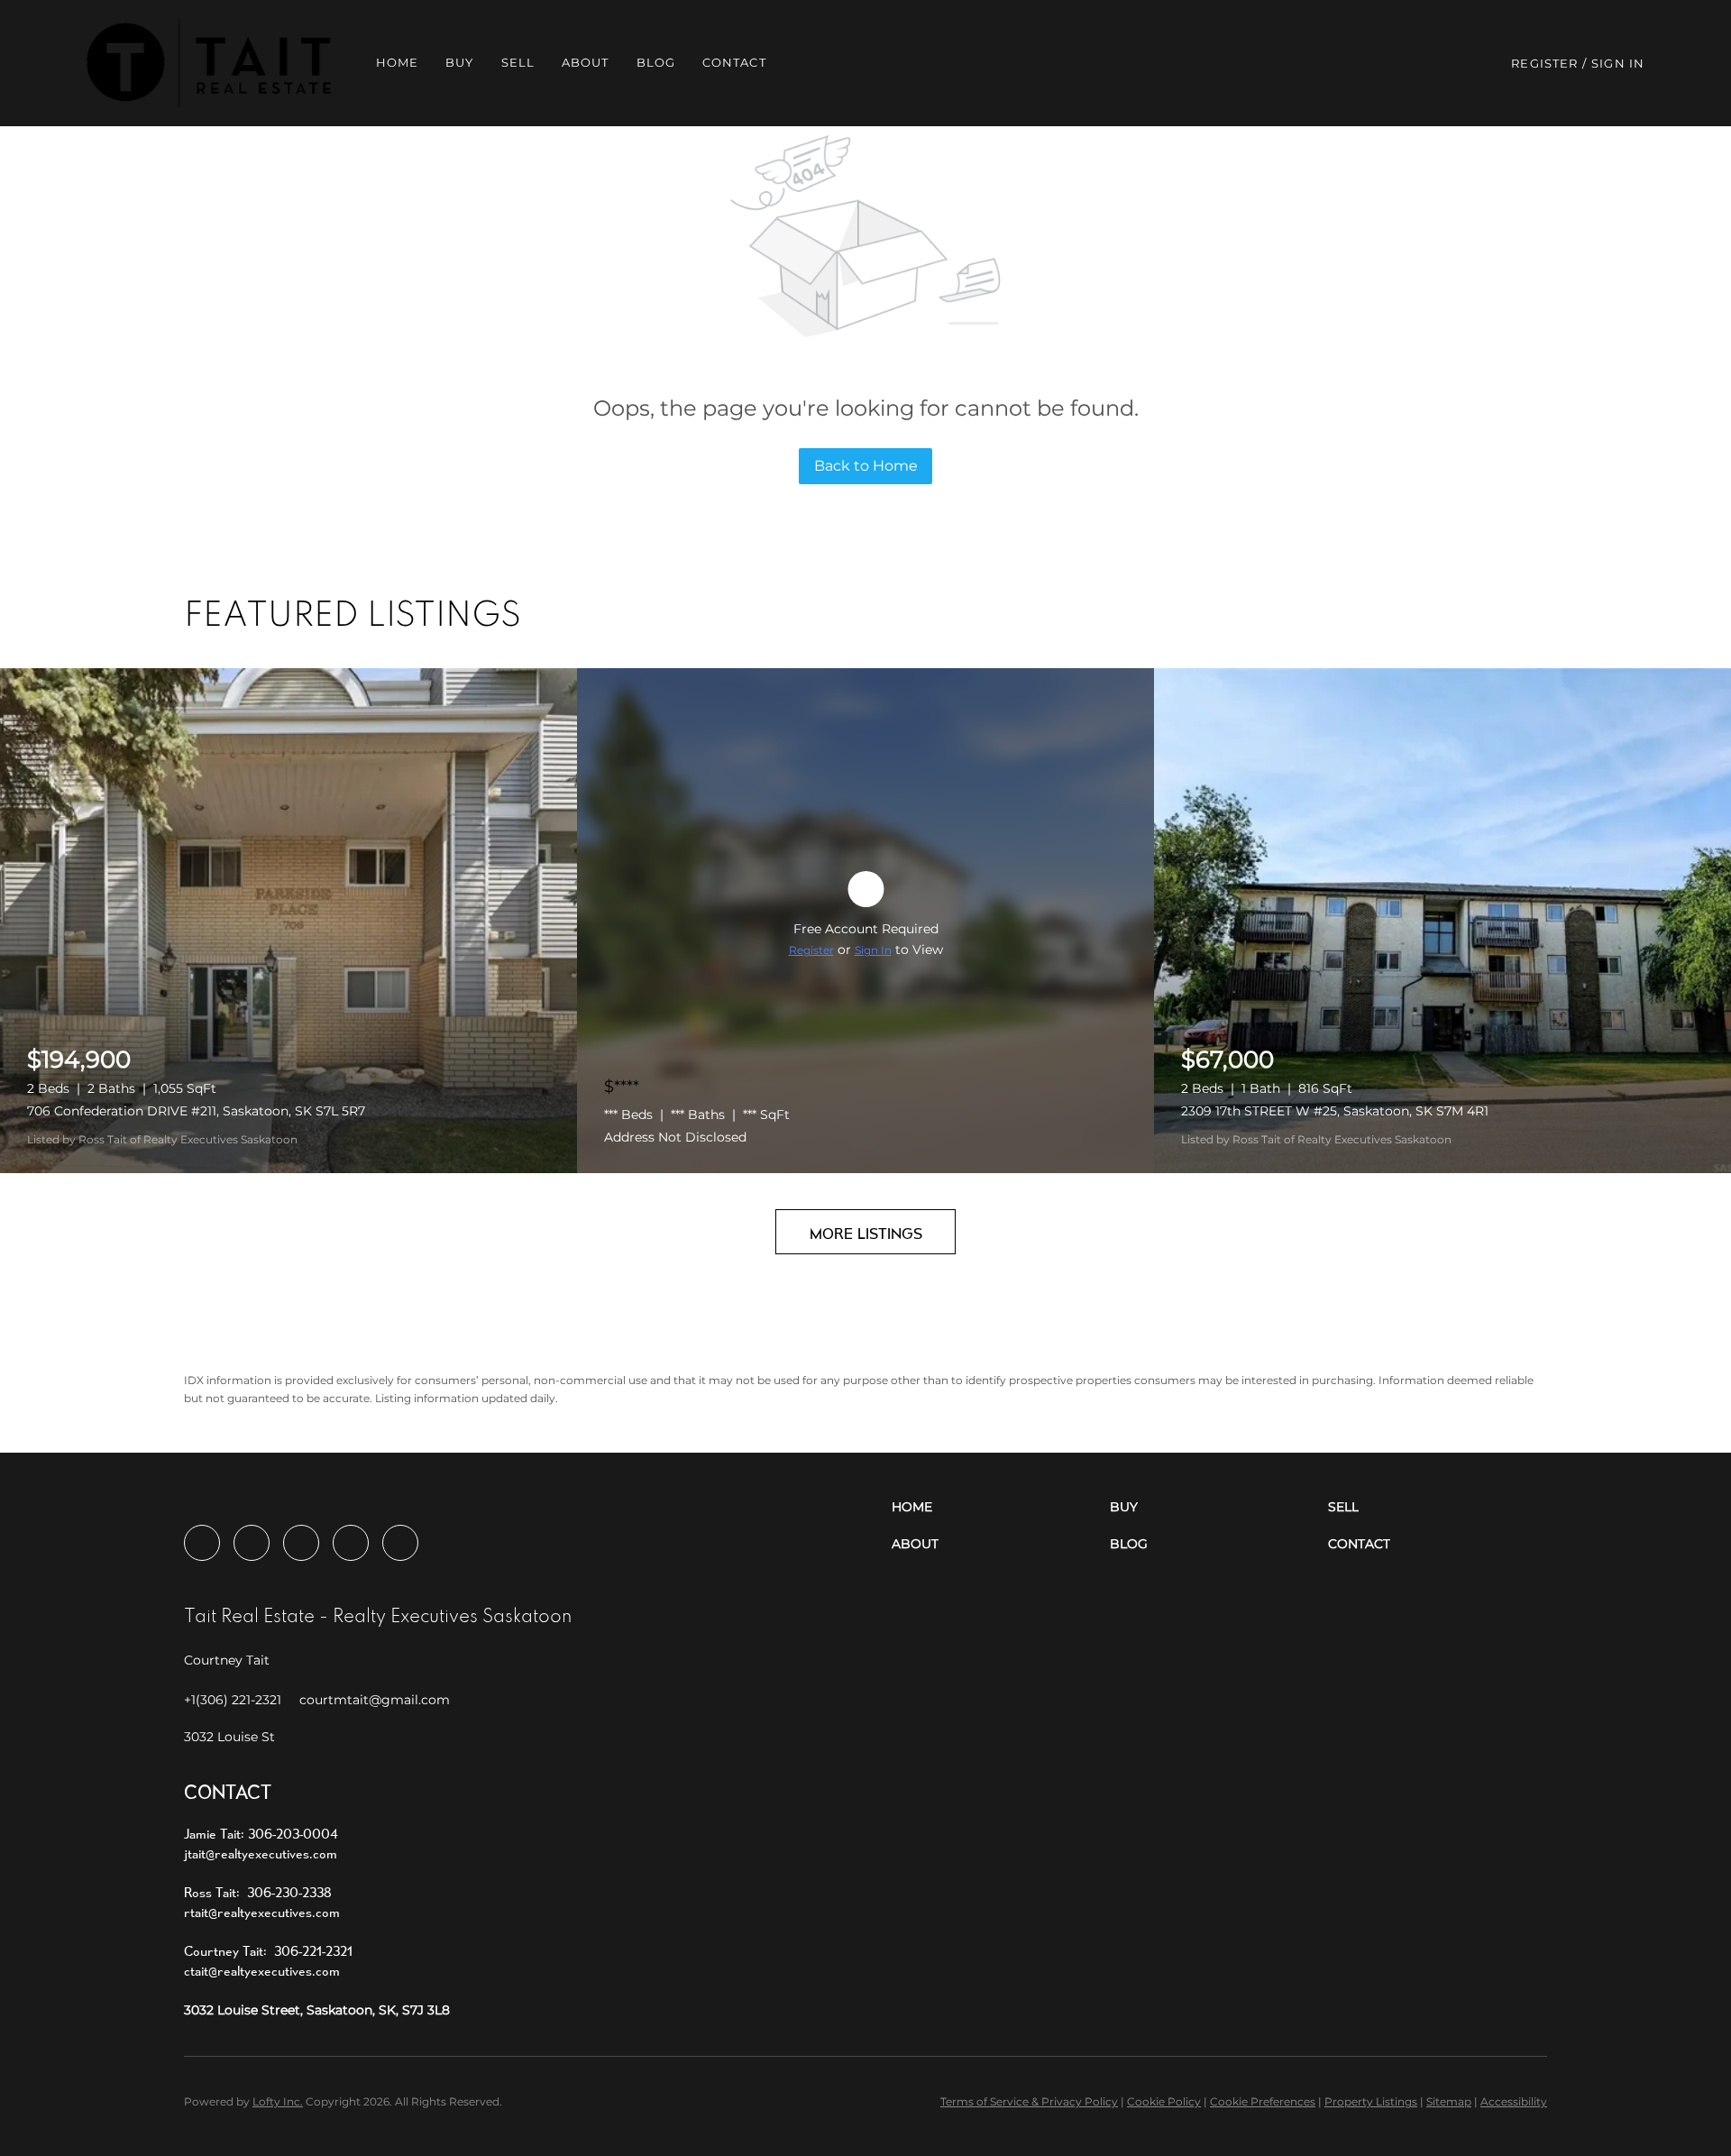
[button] (209, 63)
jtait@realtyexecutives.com (261, 1853)
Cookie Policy (1164, 2101)
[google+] (400, 1543)
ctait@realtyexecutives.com (262, 1971)
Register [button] (1544, 63)
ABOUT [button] (586, 62)
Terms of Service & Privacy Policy (1029, 2101)
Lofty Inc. (278, 2101)
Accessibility (1514, 2101)
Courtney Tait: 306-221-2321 (268, 1951)
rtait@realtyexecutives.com (262, 1912)
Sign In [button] (1618, 63)
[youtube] (351, 1543)
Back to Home (866, 466)
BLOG (656, 62)
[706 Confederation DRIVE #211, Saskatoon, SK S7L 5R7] (288, 921)
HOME (397, 62)
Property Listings (1371, 2101)
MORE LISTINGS (866, 1233)
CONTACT (734, 62)
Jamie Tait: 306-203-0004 (261, 1834)
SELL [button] (518, 62)
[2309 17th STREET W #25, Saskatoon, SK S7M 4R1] (1442, 921)
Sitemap (1449, 2101)
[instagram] (301, 1543)
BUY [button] (459, 62)
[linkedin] (252, 1543)
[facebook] (202, 1543)
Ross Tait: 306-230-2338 (258, 1892)
